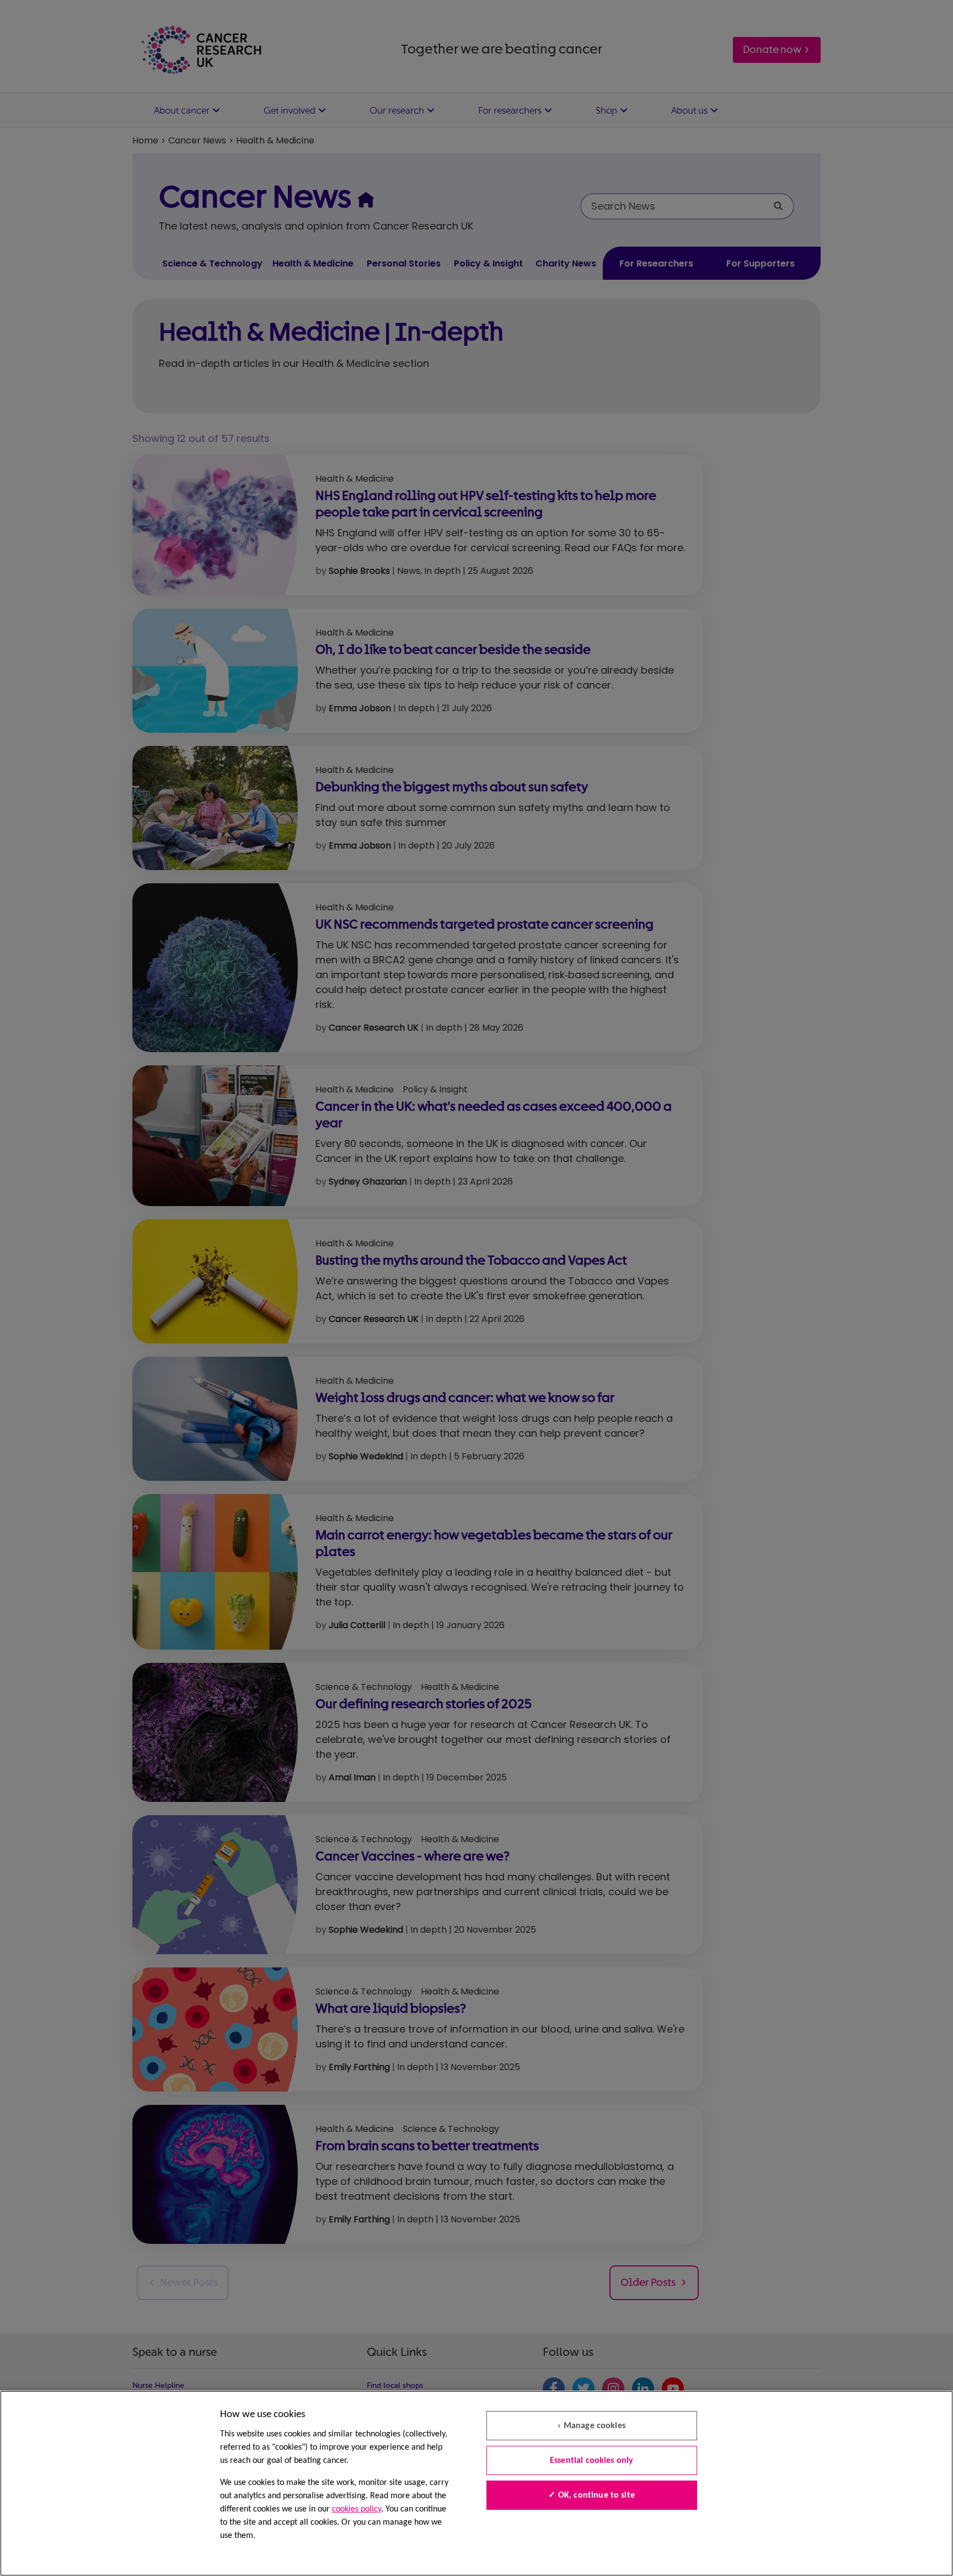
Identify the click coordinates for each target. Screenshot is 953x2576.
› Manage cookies (591, 2426)
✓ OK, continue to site (591, 2495)
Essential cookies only (592, 2461)
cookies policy (357, 2509)
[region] (476, 2483)
